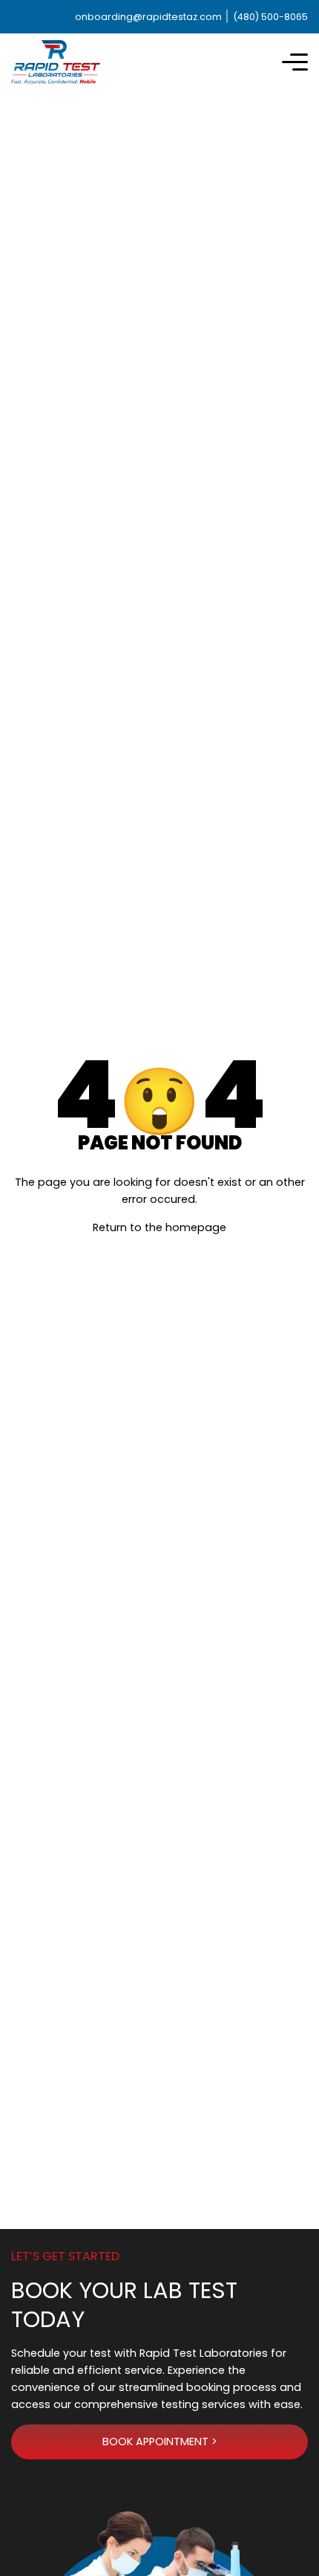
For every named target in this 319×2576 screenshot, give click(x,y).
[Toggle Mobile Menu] (295, 62)
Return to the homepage (159, 1227)
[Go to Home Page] (56, 62)
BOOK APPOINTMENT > (160, 2442)
